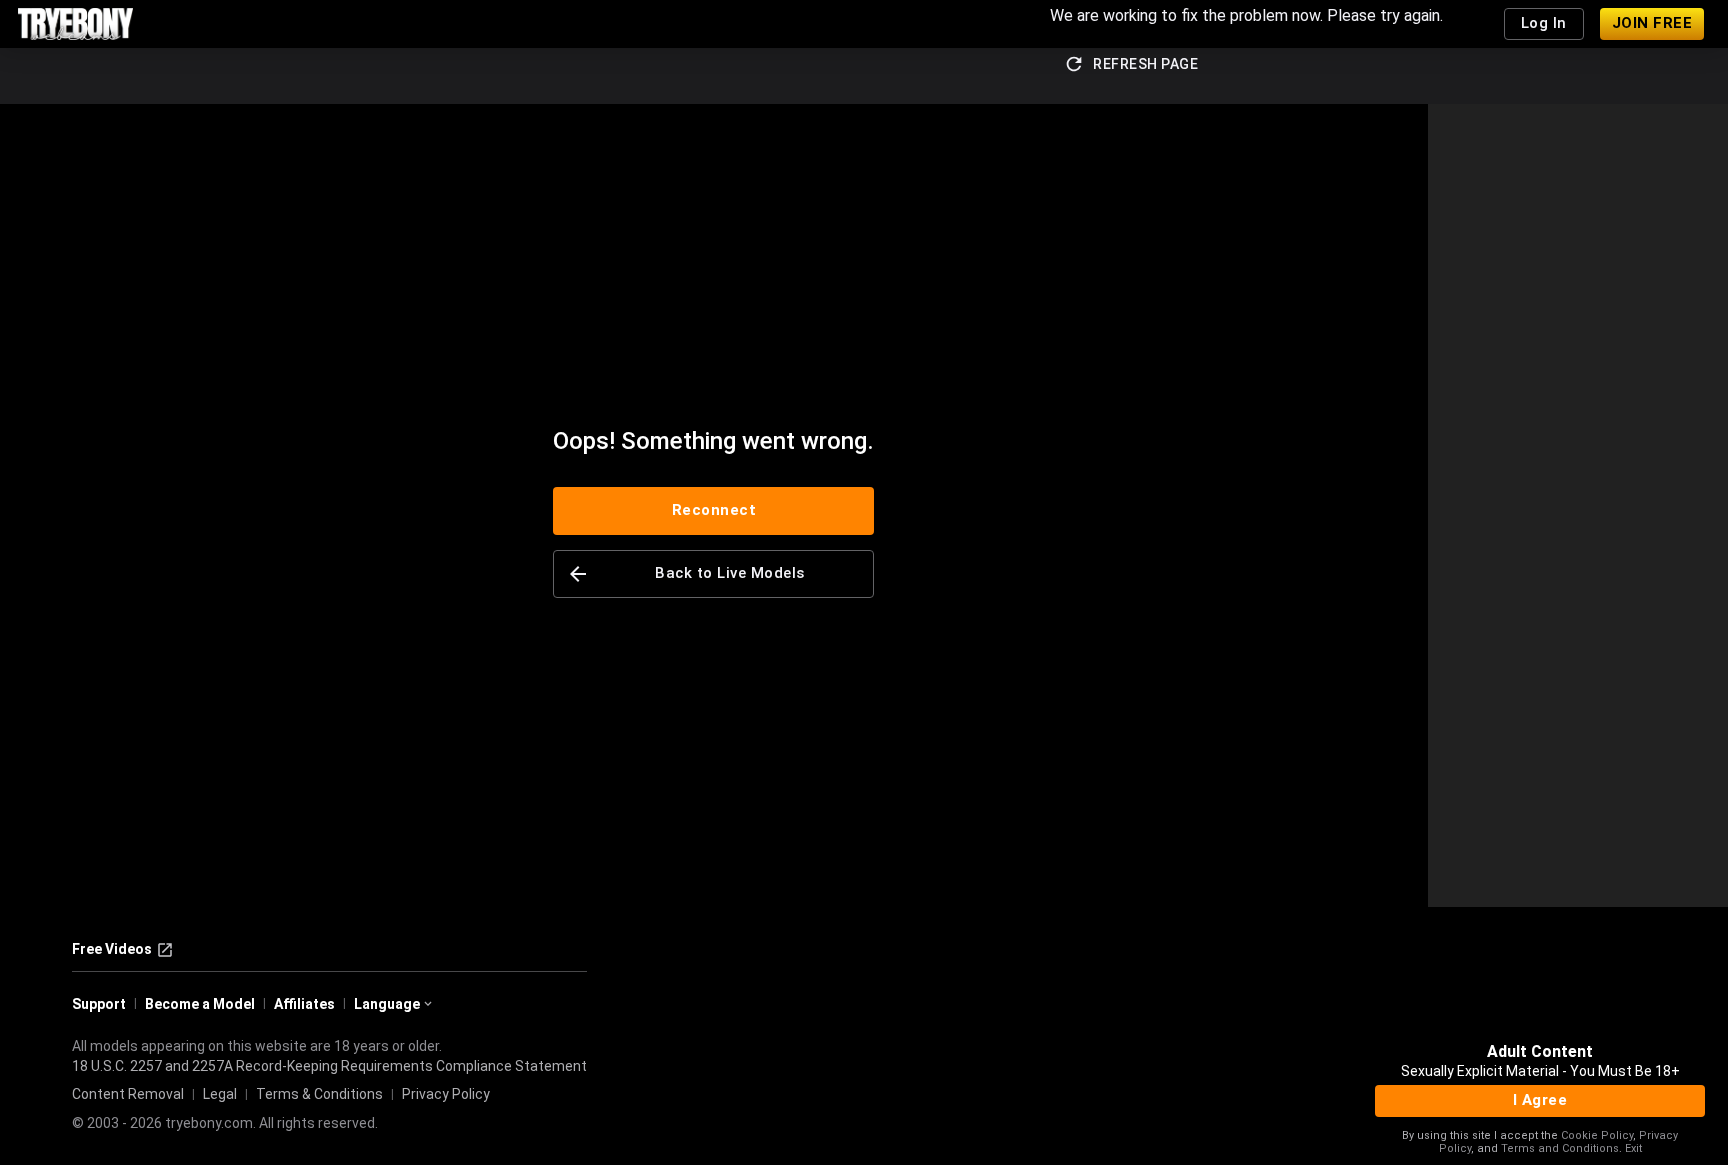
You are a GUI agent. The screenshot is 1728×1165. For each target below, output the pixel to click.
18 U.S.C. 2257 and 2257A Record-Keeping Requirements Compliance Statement (329, 1066)
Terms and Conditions (1560, 1148)
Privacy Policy (446, 1094)
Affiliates (304, 1004)
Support (99, 1004)
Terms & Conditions (319, 1094)
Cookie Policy (1597, 1135)
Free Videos (112, 949)
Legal (220, 1094)
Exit (1633, 1148)
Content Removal (128, 1094)
